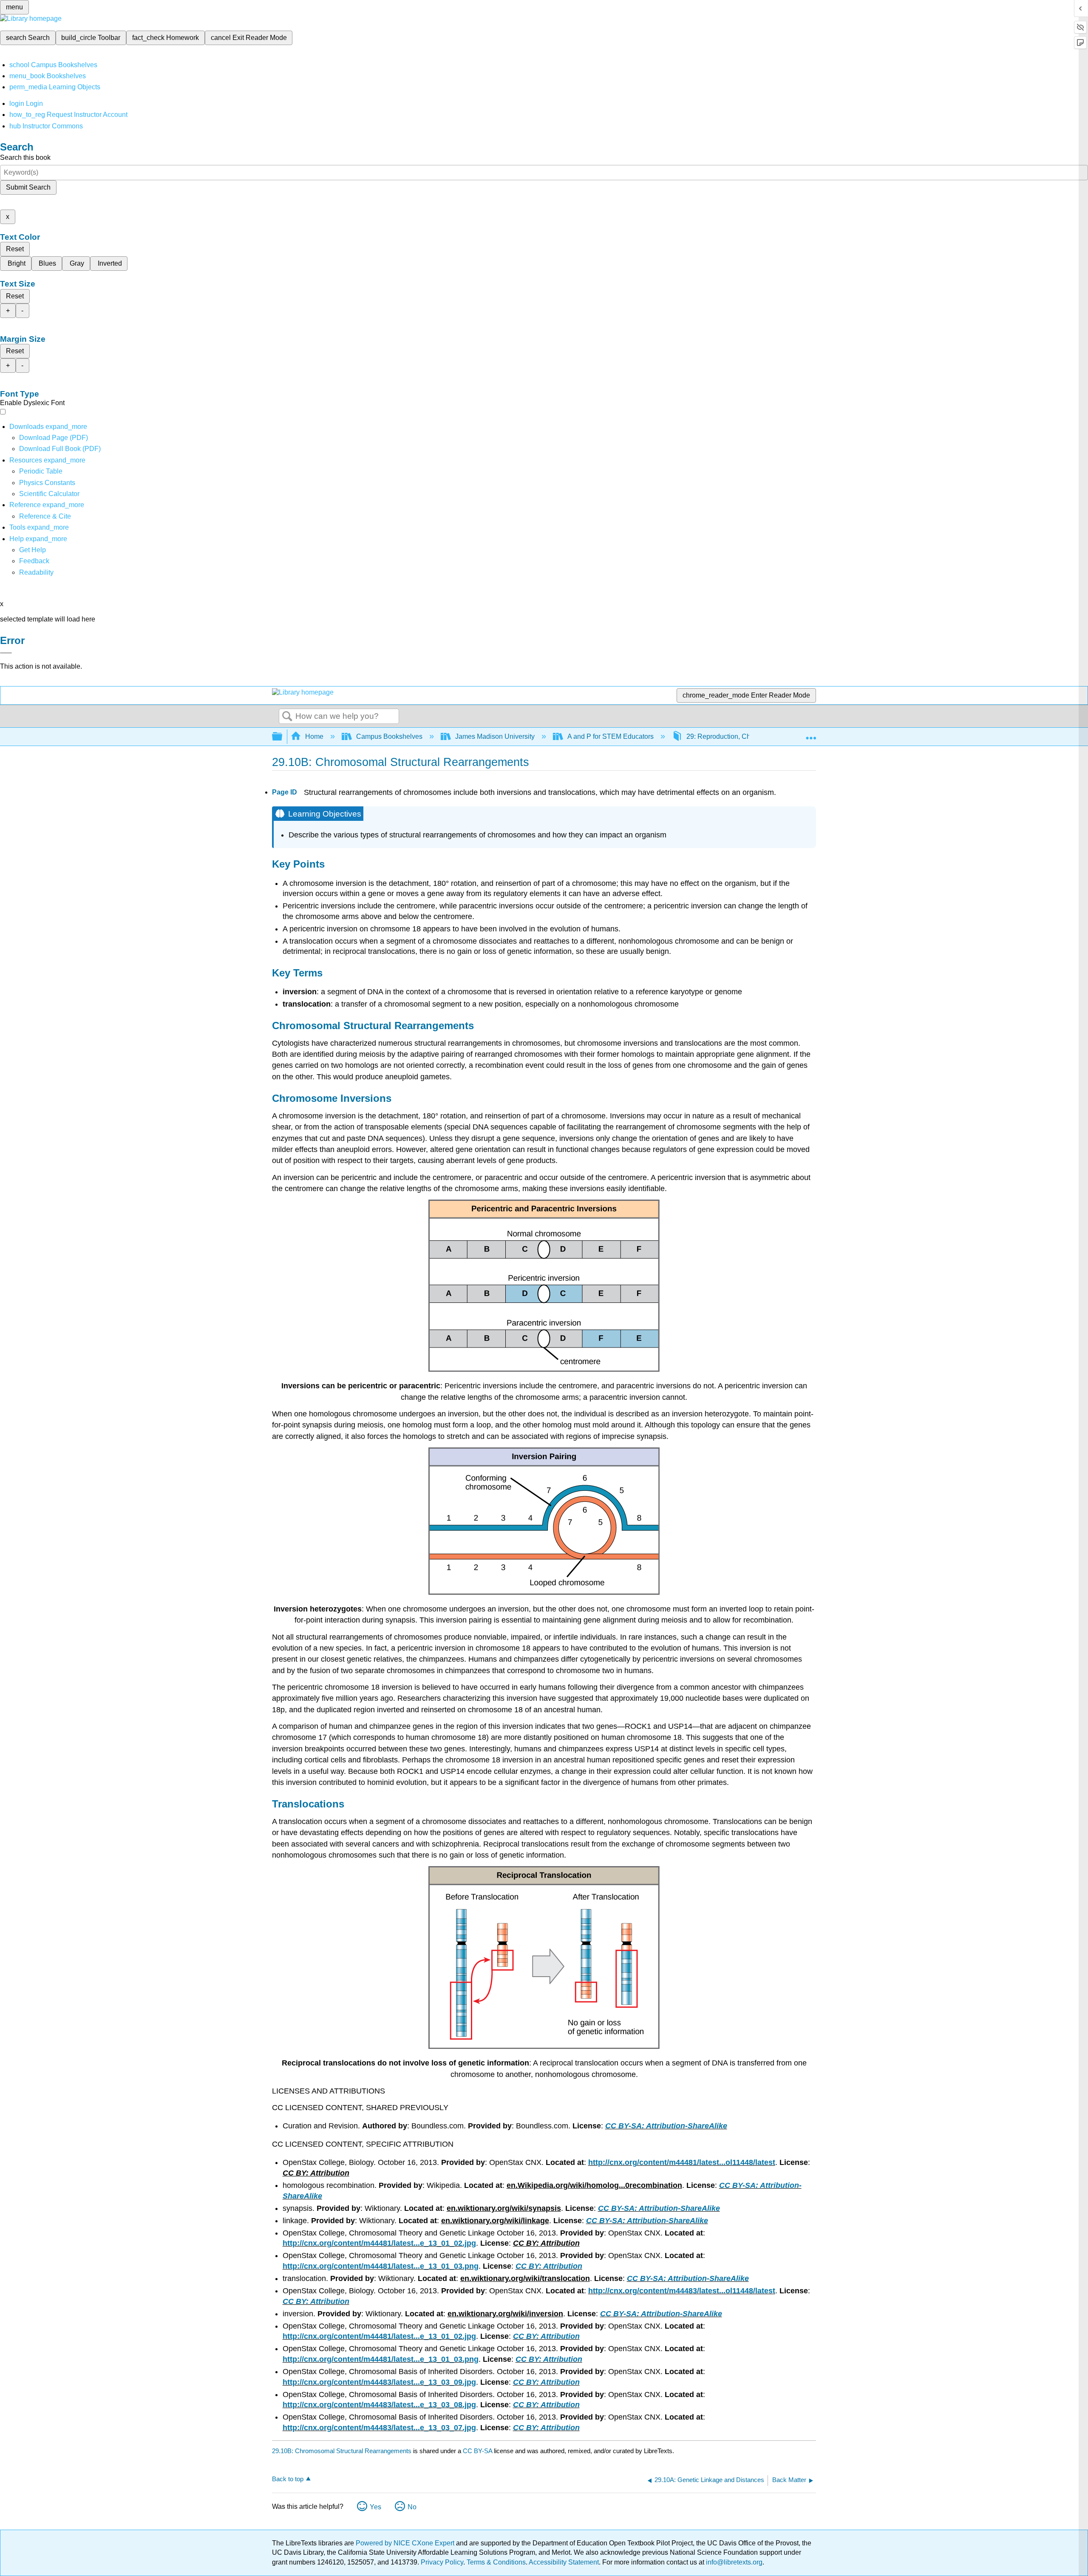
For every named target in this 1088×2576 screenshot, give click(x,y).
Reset (15, 249)
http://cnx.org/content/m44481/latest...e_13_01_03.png (381, 2266)
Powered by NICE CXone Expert (406, 2543)
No (412, 2507)
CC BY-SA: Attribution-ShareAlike (666, 2126)
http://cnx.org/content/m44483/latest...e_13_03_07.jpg (379, 2428)
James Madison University (495, 736)
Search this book (25, 157)
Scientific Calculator (49, 494)
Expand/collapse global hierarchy (283, 737)
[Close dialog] (6, 653)
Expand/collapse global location (811, 734)
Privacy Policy (442, 2562)
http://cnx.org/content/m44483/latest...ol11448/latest (682, 2291)
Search (287, 717)
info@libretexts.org (733, 2562)
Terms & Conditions (496, 2562)
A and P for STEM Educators (611, 736)
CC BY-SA (478, 2451)
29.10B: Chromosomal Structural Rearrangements (342, 2451)
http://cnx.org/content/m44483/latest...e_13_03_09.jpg (379, 2382)
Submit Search (28, 187)
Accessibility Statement (564, 2562)
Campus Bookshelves (389, 736)
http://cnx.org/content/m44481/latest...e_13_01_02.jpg (379, 2243)
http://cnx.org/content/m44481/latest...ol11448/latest (682, 2162)
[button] (34, 561)
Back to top (288, 2479)
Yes (375, 2507)
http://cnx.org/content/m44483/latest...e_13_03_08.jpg (379, 2405)
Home (314, 736)
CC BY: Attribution (549, 2266)
